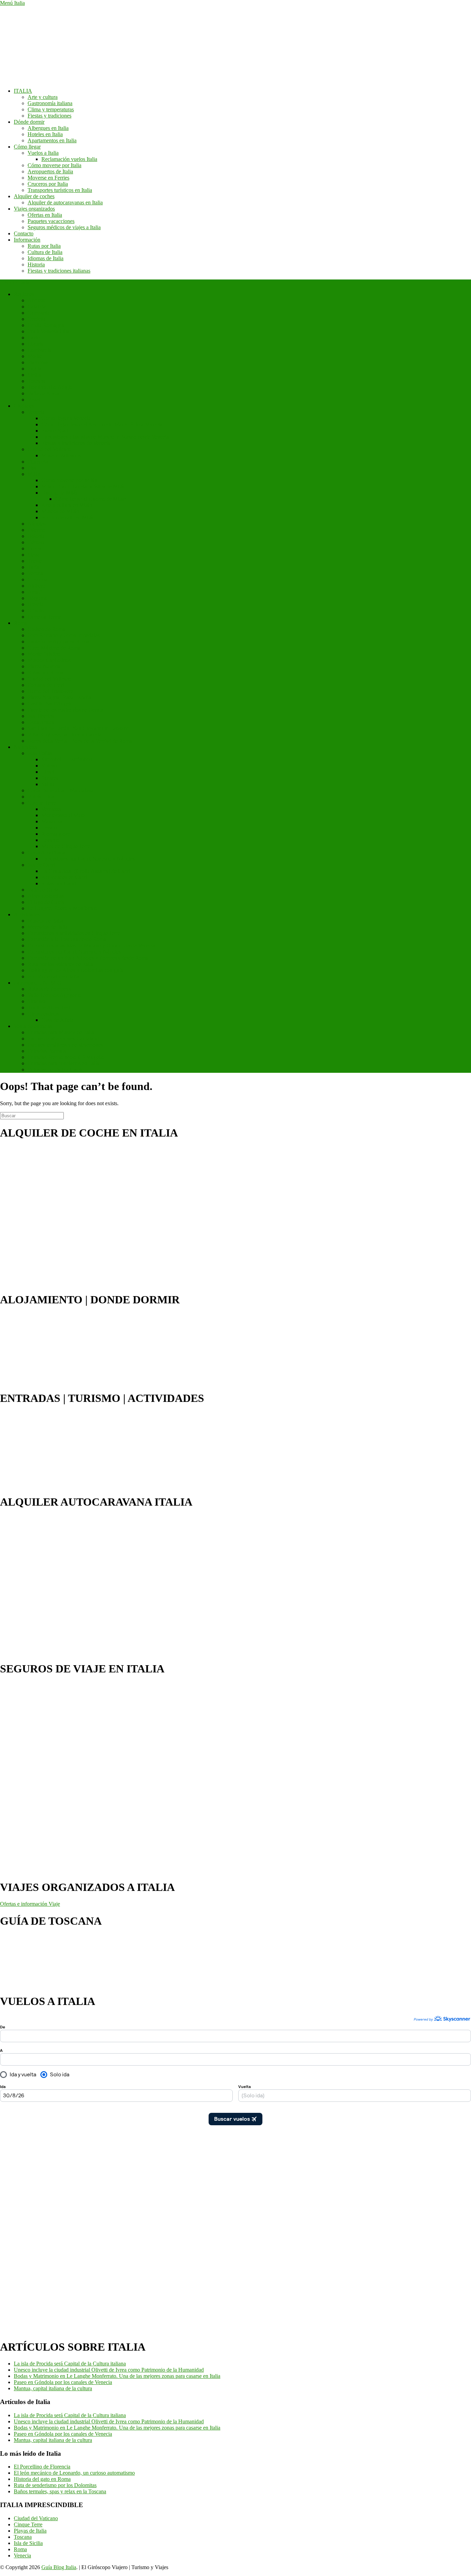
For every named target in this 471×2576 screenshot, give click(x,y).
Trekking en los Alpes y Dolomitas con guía (75, 970)
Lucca (34, 548)
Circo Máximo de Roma (54, 648)
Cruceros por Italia (48, 184)
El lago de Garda (46, 902)
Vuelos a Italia (43, 153)
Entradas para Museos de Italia (61, 1032)
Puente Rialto (56, 431)
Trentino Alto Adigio (50, 387)
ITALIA (23, 91)
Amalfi (35, 592)
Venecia (36, 412)
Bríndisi (36, 610)
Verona (35, 573)
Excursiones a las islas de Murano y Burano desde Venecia (105, 437)
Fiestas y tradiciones (49, 116)
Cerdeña (37, 319)
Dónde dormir (29, 122)
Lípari (48, 772)
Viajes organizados (34, 209)
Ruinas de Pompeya (49, 989)
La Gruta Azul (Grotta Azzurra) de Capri (86, 871)
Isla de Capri (41, 865)
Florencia (38, 462)
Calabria (37, 307)
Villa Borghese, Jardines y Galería (65, 735)
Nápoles (37, 524)
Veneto (35, 400)
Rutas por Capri (59, 883)
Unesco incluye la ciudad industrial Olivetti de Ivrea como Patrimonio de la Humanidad (109, 2370)
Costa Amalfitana (46, 852)
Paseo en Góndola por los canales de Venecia (63, 2382)
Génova (36, 542)
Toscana (37, 381)
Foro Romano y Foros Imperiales (64, 635)
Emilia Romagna (46, 325)
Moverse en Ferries (48, 178)
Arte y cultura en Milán (67, 505)
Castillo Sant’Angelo (50, 704)
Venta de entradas (33, 1026)
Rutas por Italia (44, 246)
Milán (34, 474)
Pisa (32, 468)
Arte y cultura (43, 97)
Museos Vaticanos (61, 455)
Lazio (34, 338)
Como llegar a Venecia (66, 418)
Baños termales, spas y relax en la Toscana (60, 2491)
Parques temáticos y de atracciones (65, 1045)
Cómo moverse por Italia (54, 165)
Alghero (37, 586)
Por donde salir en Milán (68, 517)
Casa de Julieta (58, 1020)
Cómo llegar (27, 147)
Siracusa (37, 1001)
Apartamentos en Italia (52, 140)
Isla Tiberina (41, 716)
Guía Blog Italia (59, 2567)
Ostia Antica (41, 722)
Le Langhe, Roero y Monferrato (63, 908)
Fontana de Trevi (46, 685)
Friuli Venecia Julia (48, 331)
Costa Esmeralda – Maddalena (61, 790)
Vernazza (51, 809)
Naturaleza (26, 747)
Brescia (36, 604)
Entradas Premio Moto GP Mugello (66, 1057)
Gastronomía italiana (50, 103)
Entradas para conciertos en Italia (63, 1063)
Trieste (35, 561)
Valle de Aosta (43, 393)
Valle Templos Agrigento (55, 995)
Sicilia (34, 375)
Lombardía (39, 350)
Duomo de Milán (60, 493)
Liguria (36, 344)
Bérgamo (38, 598)
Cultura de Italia (45, 252)
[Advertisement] (28, 2228)
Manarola (52, 821)
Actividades (27, 914)
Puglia (34, 369)
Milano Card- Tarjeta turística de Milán (84, 486)
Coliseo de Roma (46, 629)
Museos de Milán (60, 511)
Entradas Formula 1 (49, 1051)
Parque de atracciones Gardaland (63, 1038)
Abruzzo (37, 300)
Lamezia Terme (44, 617)
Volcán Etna (41, 797)
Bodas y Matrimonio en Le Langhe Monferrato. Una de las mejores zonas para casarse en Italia (117, 2376)
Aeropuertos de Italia (50, 171)
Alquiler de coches (34, 196)
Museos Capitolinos (49, 660)
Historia (36, 264)
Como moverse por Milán (69, 480)
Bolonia (36, 536)
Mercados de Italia (48, 927)
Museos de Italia (45, 921)
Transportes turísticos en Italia (60, 190)
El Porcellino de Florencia (42, 2467)
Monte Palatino (44, 654)
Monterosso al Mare (63, 815)
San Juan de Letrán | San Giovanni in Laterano (78, 728)
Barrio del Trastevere (50, 691)
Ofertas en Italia (45, 215)
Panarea (50, 778)
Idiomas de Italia (46, 258)
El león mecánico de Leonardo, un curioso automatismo (74, 2473)
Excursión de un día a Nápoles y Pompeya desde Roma (88, 958)
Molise (35, 356)
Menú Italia (12, 3)
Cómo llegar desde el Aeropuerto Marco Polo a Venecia (102, 424)
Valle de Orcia (43, 890)
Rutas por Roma (45, 673)
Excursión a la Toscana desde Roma (67, 939)
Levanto (50, 828)
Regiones (24, 294)
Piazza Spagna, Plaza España (59, 697)
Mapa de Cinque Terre (66, 846)
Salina (48, 784)
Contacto (24, 233)
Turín (33, 567)
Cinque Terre (42, 803)
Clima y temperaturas (51, 109)
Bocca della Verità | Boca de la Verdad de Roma (80, 741)
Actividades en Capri (64, 877)
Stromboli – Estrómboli (67, 759)
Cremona (38, 579)
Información (27, 240)
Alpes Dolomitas (46, 896)
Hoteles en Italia (45, 134)
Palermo (37, 530)
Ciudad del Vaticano (50, 449)
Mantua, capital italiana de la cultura (53, 2388)
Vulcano (51, 766)
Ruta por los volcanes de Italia (60, 964)
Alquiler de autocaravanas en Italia (65, 202)
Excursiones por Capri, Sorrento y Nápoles (88, 859)
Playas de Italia (30, 2531)
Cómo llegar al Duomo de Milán (91, 499)
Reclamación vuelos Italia (69, 159)
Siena (34, 555)
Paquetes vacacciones (51, 221)
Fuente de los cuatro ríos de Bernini (66, 710)
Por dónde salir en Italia (53, 976)
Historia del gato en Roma (42, 2479)
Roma (20, 623)
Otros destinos (43, 1014)
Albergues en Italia (48, 128)
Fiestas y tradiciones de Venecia (76, 443)
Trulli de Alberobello (50, 1007)
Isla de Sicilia (28, 2543)
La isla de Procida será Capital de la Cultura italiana (70, 2364)
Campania (39, 313)
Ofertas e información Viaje (30, 1904)
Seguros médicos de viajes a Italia (64, 227)
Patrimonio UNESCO (38, 983)
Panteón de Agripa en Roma (58, 642)
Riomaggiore (56, 834)
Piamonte (38, 362)
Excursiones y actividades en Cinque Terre (74, 933)
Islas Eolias (40, 753)
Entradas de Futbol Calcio (56, 1070)
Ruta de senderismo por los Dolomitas (55, 2485)
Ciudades (24, 406)
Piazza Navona (44, 666)
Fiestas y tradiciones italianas (59, 271)
